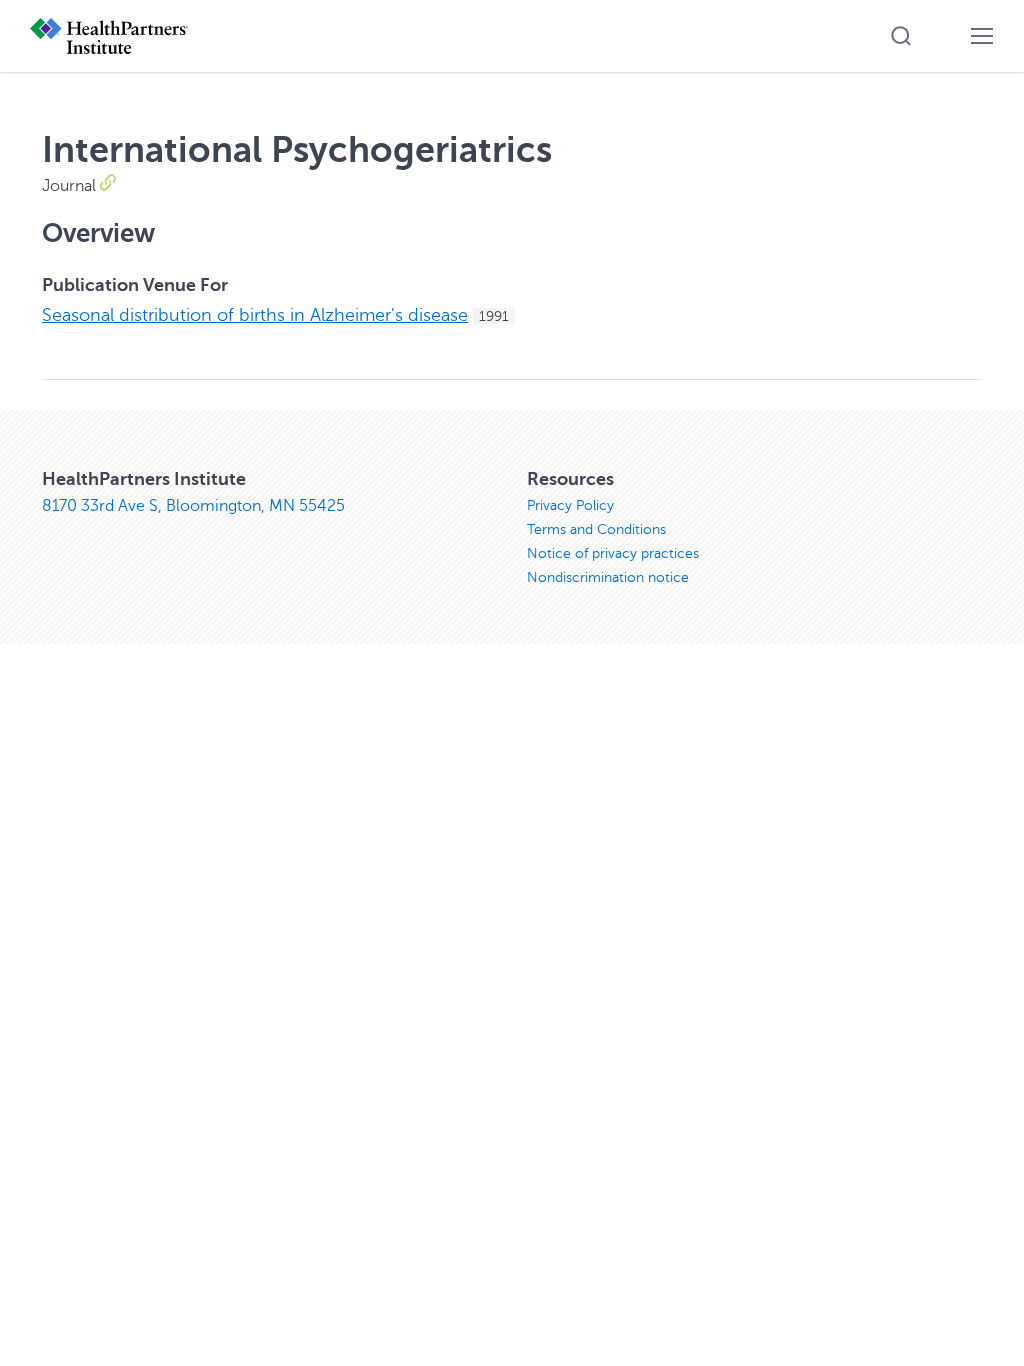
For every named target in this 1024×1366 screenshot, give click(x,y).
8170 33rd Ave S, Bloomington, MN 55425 (193, 506)
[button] (901, 36)
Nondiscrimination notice (608, 577)
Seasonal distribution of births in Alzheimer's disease (255, 315)
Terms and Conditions (596, 529)
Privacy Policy (570, 505)
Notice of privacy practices (613, 553)
